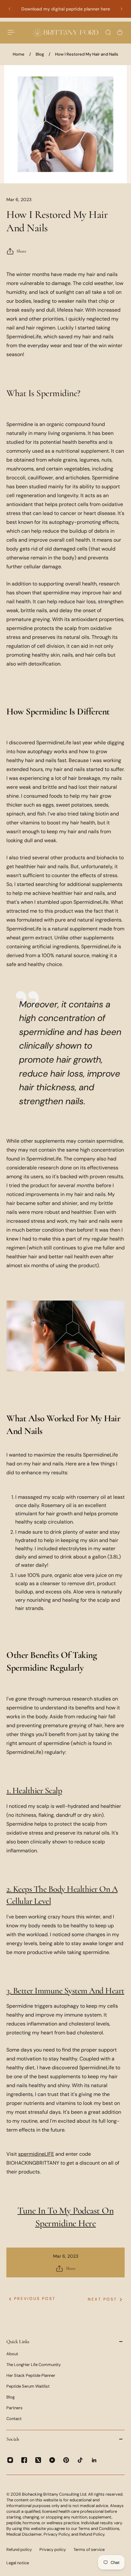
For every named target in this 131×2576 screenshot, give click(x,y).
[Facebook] (24, 2460)
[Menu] (11, 32)
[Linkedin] (94, 2460)
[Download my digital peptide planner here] (65, 9)
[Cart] (120, 32)
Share (21, 251)
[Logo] (65, 33)
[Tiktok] (80, 2460)
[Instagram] (10, 2460)
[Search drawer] (108, 32)
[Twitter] (38, 2460)
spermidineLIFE (36, 2154)
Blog (40, 54)
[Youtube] (52, 2460)
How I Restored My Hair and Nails (87, 54)
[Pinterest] (66, 2460)
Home (19, 54)
